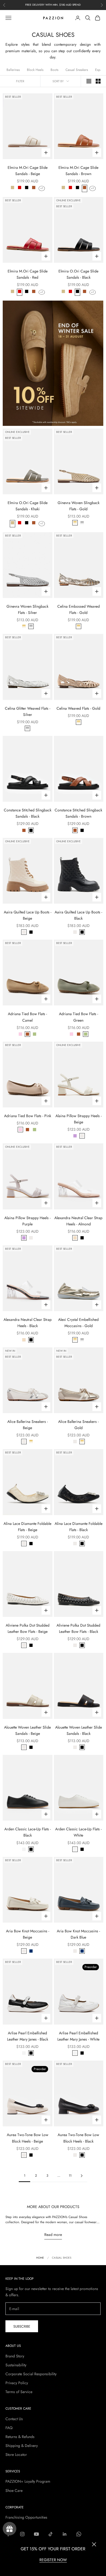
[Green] (35, 1034)
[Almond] (75, 1238)
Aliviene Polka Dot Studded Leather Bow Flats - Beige (28, 1628)
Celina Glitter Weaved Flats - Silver (28, 711)
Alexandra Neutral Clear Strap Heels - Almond (78, 1221)
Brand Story (15, 2356)
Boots (54, 70)
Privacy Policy (17, 2383)
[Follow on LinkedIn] (65, 2534)
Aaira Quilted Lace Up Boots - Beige (28, 915)
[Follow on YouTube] (36, 2534)
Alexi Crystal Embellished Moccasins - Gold (78, 1323)
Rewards (10, 2529)
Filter (20, 81)
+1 (42, 188)
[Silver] (82, 523)
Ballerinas (13, 70)
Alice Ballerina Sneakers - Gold (78, 1425)
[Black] (27, 188)
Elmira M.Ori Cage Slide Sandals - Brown (78, 171)
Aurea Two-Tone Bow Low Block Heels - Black (78, 2138)
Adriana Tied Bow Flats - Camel (27, 1017)
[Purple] (75, 1136)
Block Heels (35, 70)
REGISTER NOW (53, 2560)
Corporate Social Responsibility (31, 2374)
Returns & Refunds (20, 2437)
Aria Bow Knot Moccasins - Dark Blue (78, 1934)
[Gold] (75, 523)
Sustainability (16, 2365)
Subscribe (22, 2326)
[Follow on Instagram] (22, 2534)
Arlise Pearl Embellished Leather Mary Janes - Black (28, 2036)
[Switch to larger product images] (89, 81)
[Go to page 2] (82, 2176)
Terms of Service (19, 2392)
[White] (24, 1849)
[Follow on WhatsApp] (79, 2534)
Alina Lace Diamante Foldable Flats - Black (79, 1527)
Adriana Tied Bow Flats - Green (79, 1017)
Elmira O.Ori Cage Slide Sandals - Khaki (28, 506)
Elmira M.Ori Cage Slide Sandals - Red (28, 274)
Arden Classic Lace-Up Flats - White (78, 1832)
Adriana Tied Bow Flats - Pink (28, 1116)
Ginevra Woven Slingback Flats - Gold (79, 506)
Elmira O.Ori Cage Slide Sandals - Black (78, 274)
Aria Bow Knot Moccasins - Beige (28, 1934)
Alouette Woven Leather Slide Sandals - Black (79, 1730)
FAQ (9, 2428)
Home (40, 2258)
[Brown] (34, 188)
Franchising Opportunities (26, 2517)
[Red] (20, 188)
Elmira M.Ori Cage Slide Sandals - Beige (28, 171)
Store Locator (16, 2455)
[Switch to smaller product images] (98, 81)
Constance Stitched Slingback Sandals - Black (28, 813)
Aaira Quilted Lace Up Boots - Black (78, 915)
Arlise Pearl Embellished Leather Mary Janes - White (78, 2036)
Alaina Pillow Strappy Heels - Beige (79, 1119)
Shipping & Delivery (22, 2446)
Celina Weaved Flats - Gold (78, 708)
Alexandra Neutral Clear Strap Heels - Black (28, 1323)
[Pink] (20, 1034)
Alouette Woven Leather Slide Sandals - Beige (27, 1730)
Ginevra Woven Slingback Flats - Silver (27, 609)
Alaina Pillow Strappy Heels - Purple (27, 1221)
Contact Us (14, 2419)
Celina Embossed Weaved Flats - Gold (79, 609)
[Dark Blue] (31, 1951)
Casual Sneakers (77, 70)
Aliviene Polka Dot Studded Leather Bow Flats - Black (78, 1628)
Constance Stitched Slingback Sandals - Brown (78, 813)
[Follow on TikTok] (51, 2534)
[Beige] (24, 932)
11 (70, 2176)
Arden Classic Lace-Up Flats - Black (28, 1832)
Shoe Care (14, 2491)
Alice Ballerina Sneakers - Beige (28, 1425)
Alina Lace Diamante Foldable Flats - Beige (27, 1527)
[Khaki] (13, 188)
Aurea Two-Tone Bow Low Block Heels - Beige (28, 2138)
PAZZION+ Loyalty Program (28, 2481)
